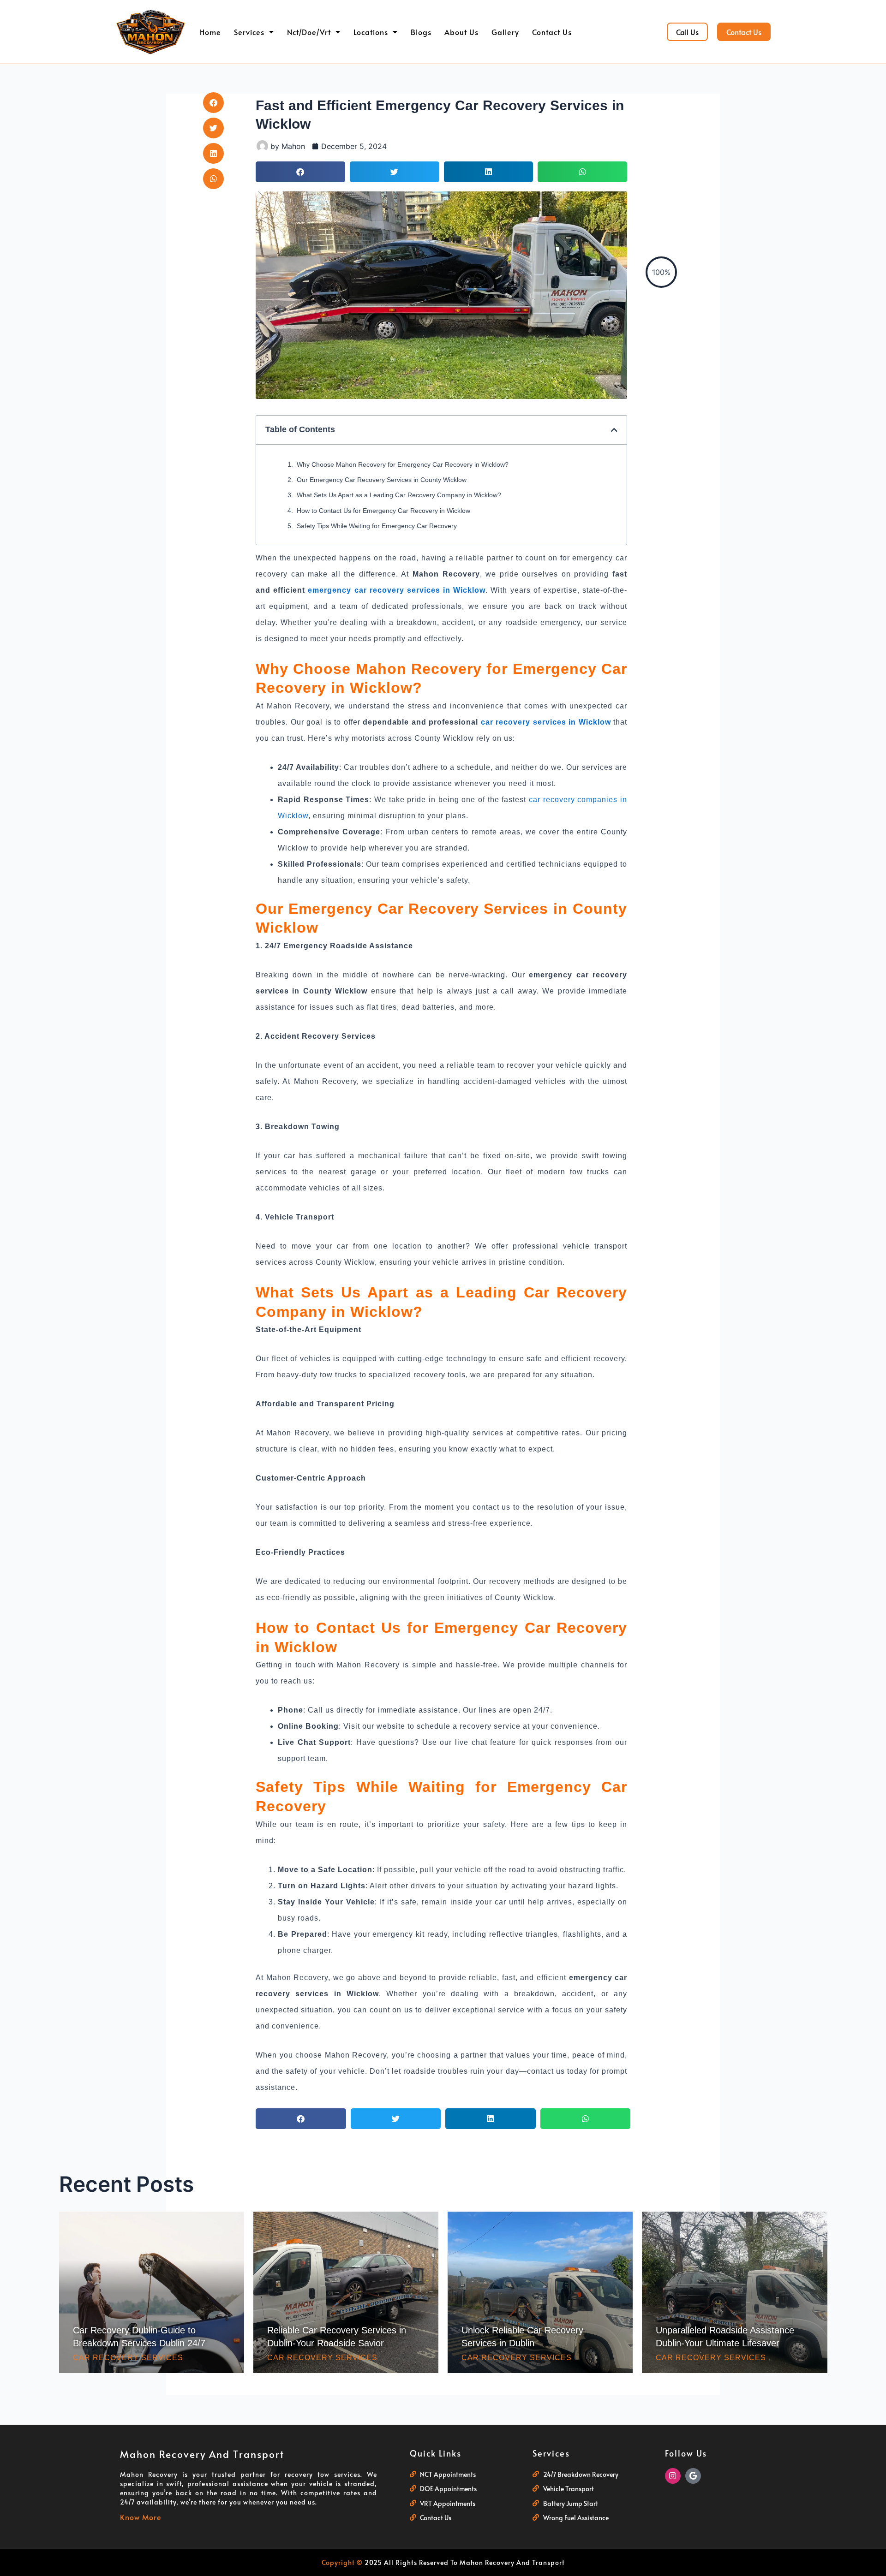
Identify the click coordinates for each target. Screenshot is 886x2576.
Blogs (421, 32)
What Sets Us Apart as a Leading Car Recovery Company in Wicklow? (399, 495)
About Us (461, 32)
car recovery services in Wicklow (546, 722)
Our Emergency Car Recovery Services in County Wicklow (382, 480)
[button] (213, 103)
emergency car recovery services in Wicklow (397, 590)
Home (210, 32)
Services (249, 32)
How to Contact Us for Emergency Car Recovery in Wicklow (383, 511)
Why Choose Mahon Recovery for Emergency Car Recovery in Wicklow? (403, 464)
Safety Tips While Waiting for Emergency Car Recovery (377, 526)
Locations (371, 32)
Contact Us (552, 32)
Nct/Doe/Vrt (309, 32)
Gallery (505, 32)
